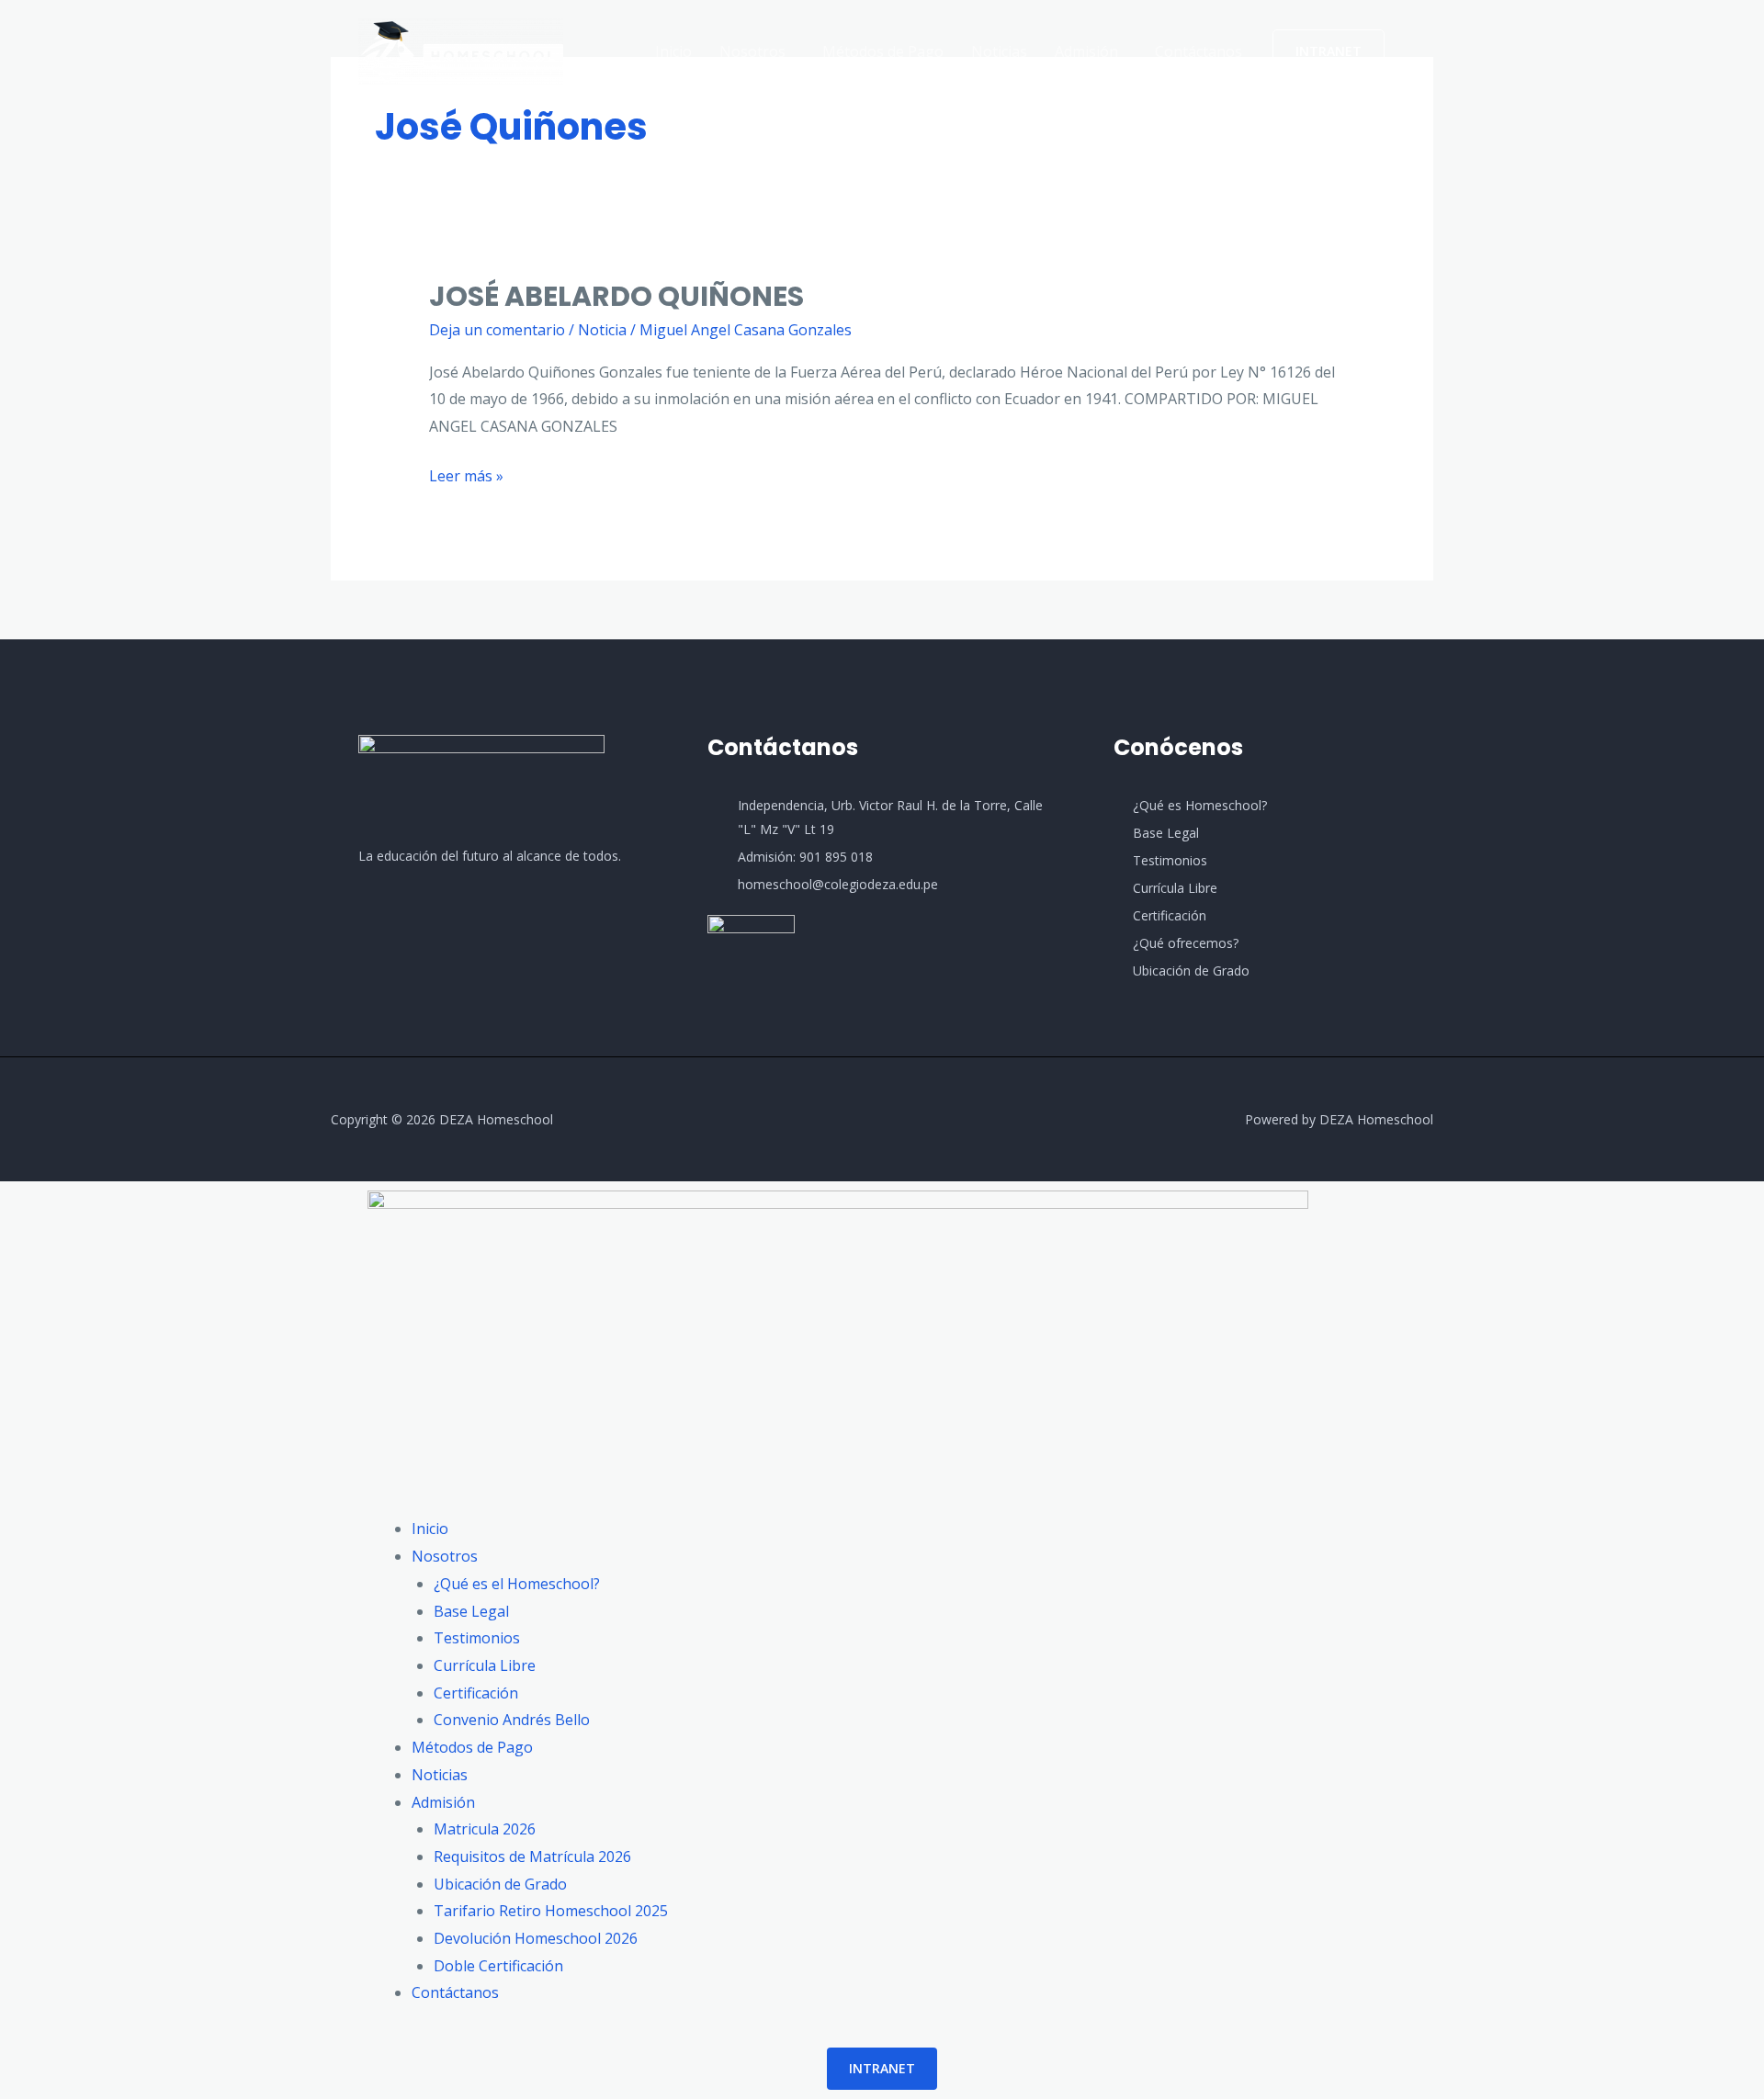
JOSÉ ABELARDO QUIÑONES (616, 296)
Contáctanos (1199, 51)
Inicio (673, 51)
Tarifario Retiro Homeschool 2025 (551, 1911)
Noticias (999, 51)
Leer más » (466, 474)
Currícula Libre (485, 1665)
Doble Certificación (498, 1966)
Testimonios (477, 1638)
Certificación (476, 1693)
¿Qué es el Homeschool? (517, 1584)
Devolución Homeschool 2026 (536, 1938)
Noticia (602, 330)
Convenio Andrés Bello (512, 1720)
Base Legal (471, 1611)
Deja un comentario (497, 330)
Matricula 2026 (485, 1829)
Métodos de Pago (883, 51)
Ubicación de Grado (500, 1884)
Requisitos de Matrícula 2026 (532, 1856)
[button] (757, 51)
